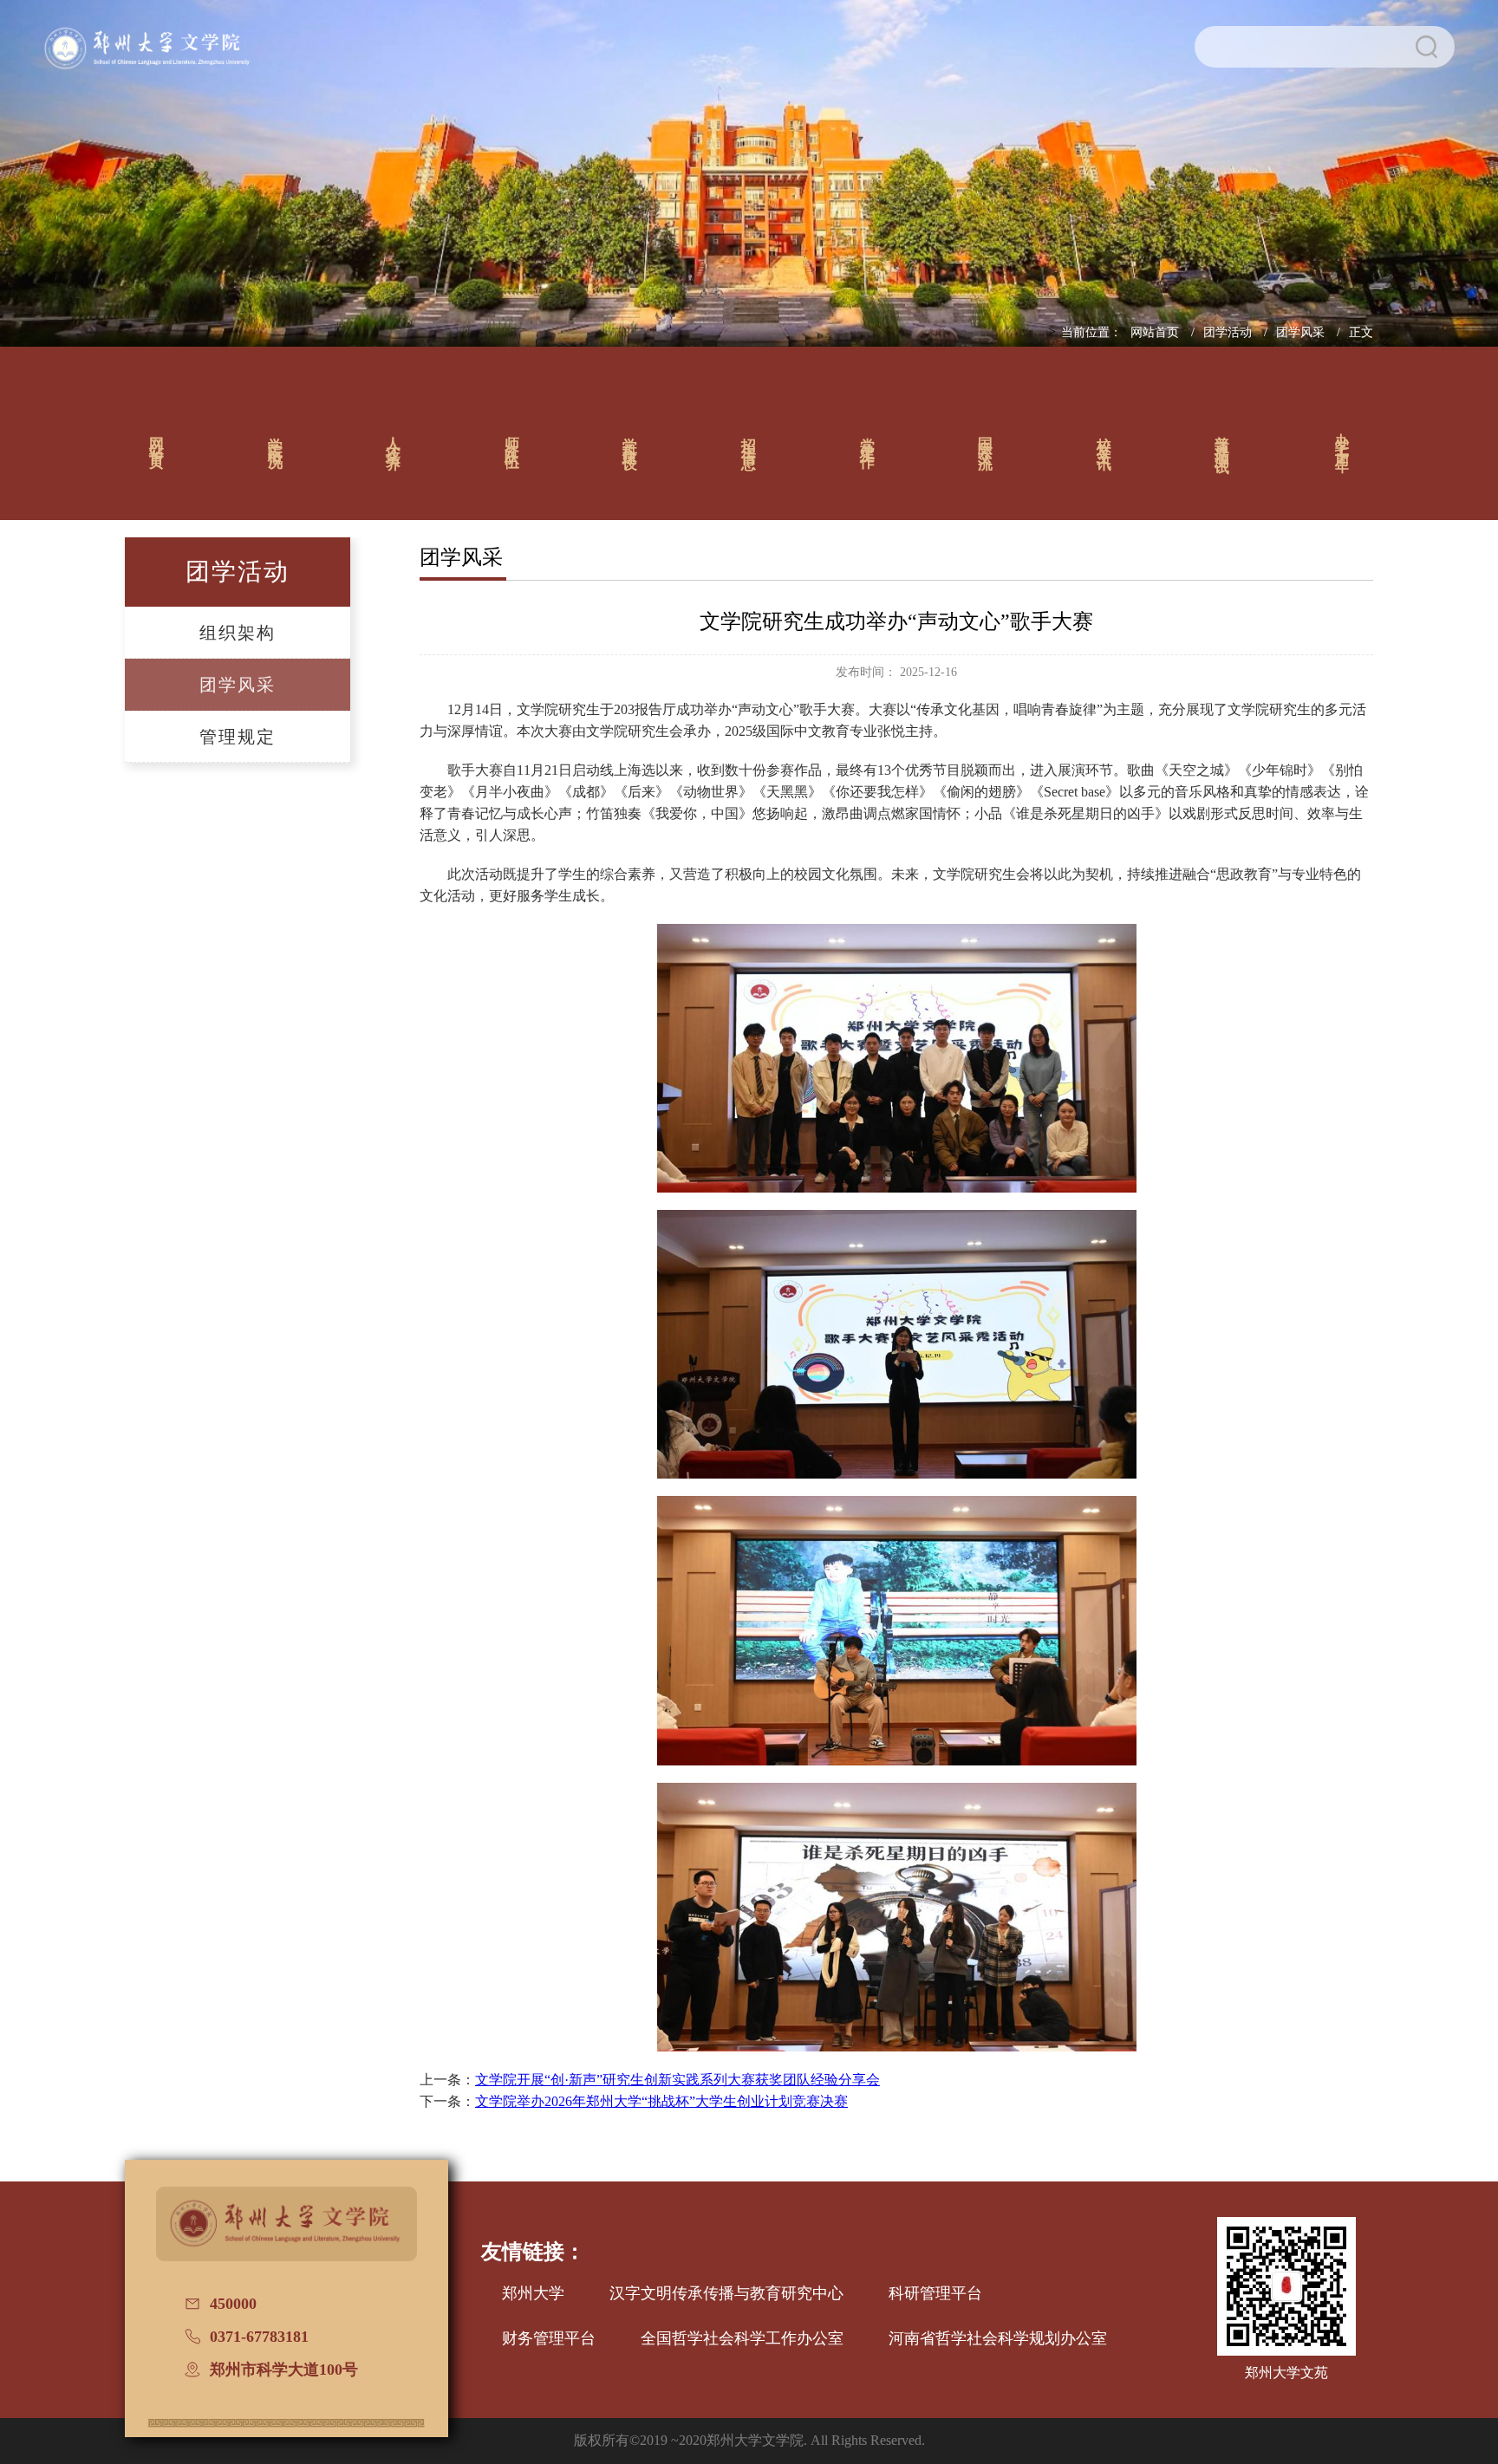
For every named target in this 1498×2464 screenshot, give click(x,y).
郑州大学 (533, 2293)
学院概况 (275, 438)
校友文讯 (1104, 438)
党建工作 (867, 438)
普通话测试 (1223, 438)
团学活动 (1229, 332)
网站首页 (1156, 332)
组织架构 (238, 633)
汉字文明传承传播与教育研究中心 (726, 2293)
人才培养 (394, 438)
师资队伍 (512, 438)
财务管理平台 (549, 2338)
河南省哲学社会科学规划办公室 (998, 2338)
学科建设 (631, 438)
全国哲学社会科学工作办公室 (742, 2338)
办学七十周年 (1342, 438)
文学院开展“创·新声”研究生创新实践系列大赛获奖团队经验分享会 (677, 2080)
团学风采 (1302, 332)
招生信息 (749, 438)
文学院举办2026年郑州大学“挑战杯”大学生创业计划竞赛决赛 (661, 2101)
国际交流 (986, 438)
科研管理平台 (935, 2293)
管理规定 (238, 737)
